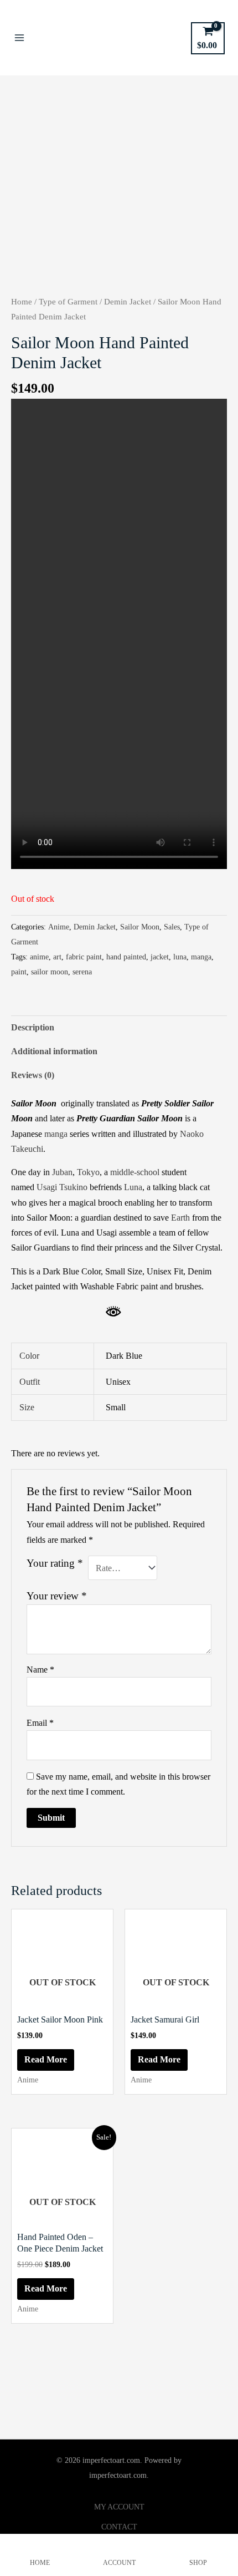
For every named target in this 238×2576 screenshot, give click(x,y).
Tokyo (88, 1172)
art (57, 957)
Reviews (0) (33, 1075)
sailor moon (50, 972)
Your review (57, 1596)
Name (40, 1670)
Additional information (54, 1051)
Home (22, 302)
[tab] (119, 1027)
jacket (160, 957)
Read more (46, 2059)
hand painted (126, 957)
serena (82, 972)
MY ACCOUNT (119, 2507)
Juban (62, 1172)
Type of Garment (68, 302)
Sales (172, 927)
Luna (133, 1187)
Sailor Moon (140, 927)
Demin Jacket (128, 302)
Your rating (55, 1563)
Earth (180, 1218)
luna (180, 957)
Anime (59, 927)
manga (201, 957)
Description (33, 1027)
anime (39, 957)
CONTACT (119, 2527)
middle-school (135, 1172)
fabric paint (84, 957)
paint (19, 972)
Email (40, 1723)
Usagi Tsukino (62, 1187)
